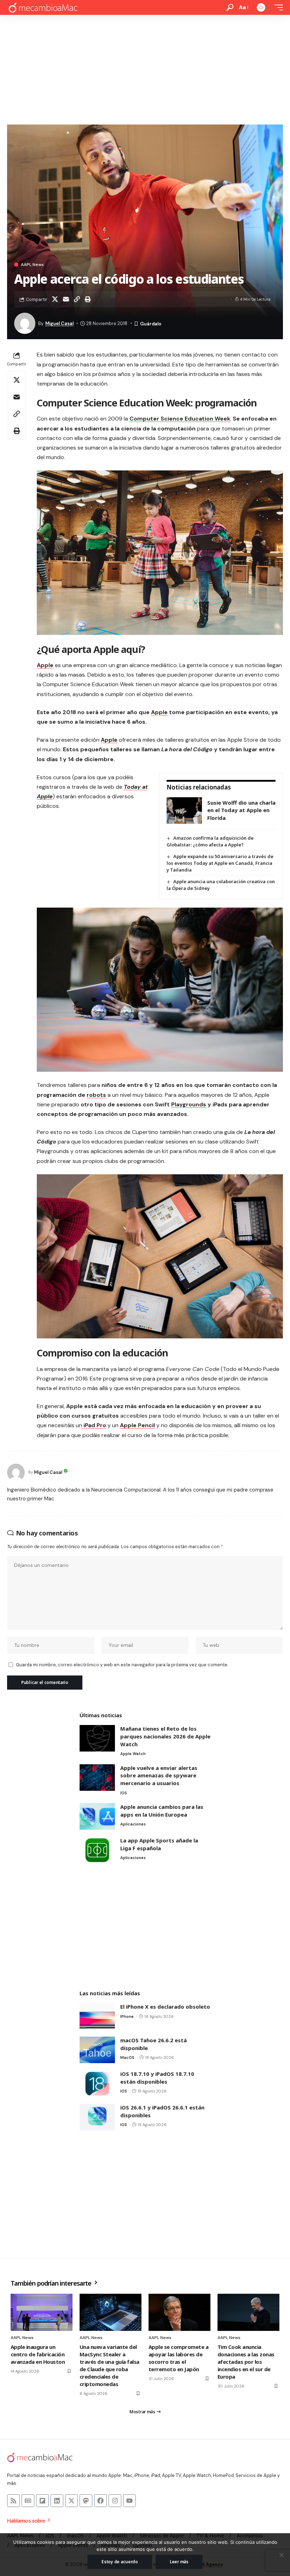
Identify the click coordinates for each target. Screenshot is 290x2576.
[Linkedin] (57, 2501)
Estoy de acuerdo (120, 2562)
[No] (281, 2555)
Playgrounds (189, 1104)
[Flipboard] (42, 2501)
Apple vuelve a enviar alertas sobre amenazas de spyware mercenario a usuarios (159, 1775)
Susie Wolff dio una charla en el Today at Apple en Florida (241, 810)
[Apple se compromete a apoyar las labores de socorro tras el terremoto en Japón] (179, 2312)
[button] (230, 7)
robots (96, 1095)
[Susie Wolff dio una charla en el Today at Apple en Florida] (184, 811)
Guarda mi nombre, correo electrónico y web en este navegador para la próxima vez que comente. (122, 1665)
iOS (124, 1793)
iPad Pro (94, 1425)
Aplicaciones (133, 1824)
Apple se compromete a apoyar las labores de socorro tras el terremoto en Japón (178, 2358)
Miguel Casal (59, 323)
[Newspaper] (28, 2501)
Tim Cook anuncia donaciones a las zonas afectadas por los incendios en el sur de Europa (246, 2362)
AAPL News (32, 265)
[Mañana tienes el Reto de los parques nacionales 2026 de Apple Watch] (97, 1738)
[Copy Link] (77, 299)
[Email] (66, 299)
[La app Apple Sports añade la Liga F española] (97, 1850)
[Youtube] (129, 2501)
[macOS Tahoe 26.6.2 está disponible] (97, 2050)
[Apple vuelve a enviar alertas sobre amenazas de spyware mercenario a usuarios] (97, 1778)
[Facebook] (100, 2501)
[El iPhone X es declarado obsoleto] (97, 2016)
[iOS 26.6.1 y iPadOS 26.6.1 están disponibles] (97, 2117)
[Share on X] (55, 299)
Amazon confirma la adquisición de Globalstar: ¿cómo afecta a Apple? (210, 841)
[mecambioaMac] (43, 8)
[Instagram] (115, 2501)
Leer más (179, 2562)
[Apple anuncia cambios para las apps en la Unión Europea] (97, 1816)
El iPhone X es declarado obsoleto (165, 2007)
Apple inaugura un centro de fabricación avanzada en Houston (38, 2354)
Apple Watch (133, 1754)
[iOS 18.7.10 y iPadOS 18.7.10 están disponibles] (97, 2083)
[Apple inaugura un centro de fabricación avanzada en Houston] (42, 2312)
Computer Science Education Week (180, 419)
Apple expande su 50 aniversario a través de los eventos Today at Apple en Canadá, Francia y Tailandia (220, 863)
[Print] (88, 299)
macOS (127, 2057)
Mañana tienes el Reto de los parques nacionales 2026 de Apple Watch (165, 1736)
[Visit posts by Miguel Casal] (16, 1472)
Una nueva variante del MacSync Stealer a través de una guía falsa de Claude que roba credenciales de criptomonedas (109, 2365)
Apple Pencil (137, 1425)
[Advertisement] (145, 68)
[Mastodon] (86, 2501)
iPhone (127, 2016)
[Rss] (13, 2501)
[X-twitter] (71, 2501)
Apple (45, 665)
